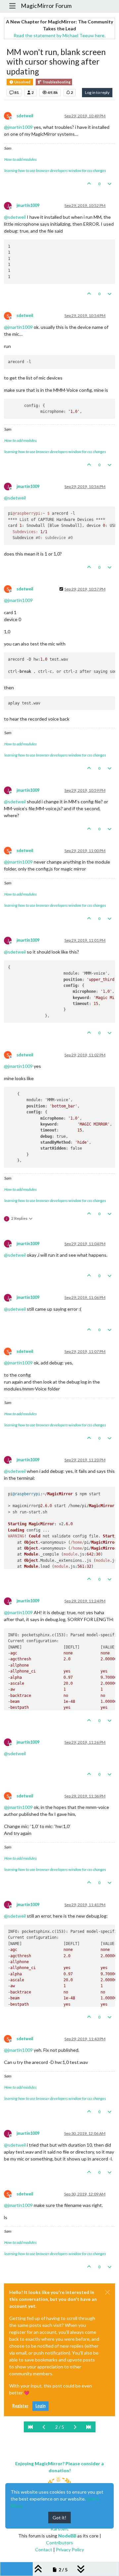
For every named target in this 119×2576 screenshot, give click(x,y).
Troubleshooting (56, 82)
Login (40, 2406)
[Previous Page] (44, 2427)
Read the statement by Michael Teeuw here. (59, 35)
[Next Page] (75, 2427)
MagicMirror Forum (46, 6)
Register (20, 2406)
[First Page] (31, 2427)
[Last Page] (89, 2427)
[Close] (107, 2292)
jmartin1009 (28, 205)
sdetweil (25, 116)
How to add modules (20, 159)
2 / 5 (60, 2427)
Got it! (59, 2518)
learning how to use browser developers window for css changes (55, 171)
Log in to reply (97, 92)
